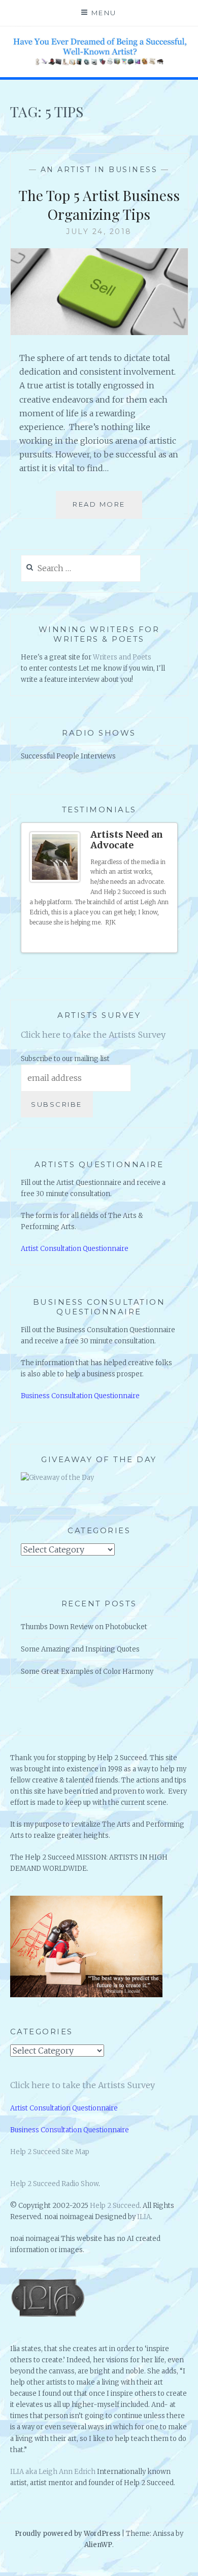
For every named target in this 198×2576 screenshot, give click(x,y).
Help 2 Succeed (115, 2206)
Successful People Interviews (68, 756)
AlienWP (98, 2545)
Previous (156, 941)
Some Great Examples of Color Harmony (87, 1672)
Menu (104, 13)
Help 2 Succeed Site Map (50, 2152)
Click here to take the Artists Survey (93, 1035)
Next (166, 941)
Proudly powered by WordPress (68, 2534)
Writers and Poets (122, 657)
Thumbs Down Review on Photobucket (84, 1627)
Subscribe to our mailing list (65, 1059)
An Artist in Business (99, 170)
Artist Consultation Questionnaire (75, 1249)
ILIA (144, 2217)
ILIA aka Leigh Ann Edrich (53, 2472)
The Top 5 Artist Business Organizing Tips (99, 204)
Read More (103, 509)
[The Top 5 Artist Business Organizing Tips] (99, 332)
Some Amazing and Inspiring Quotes (80, 1649)
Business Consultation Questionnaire (80, 1396)
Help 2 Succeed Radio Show (54, 2184)
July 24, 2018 (99, 232)
